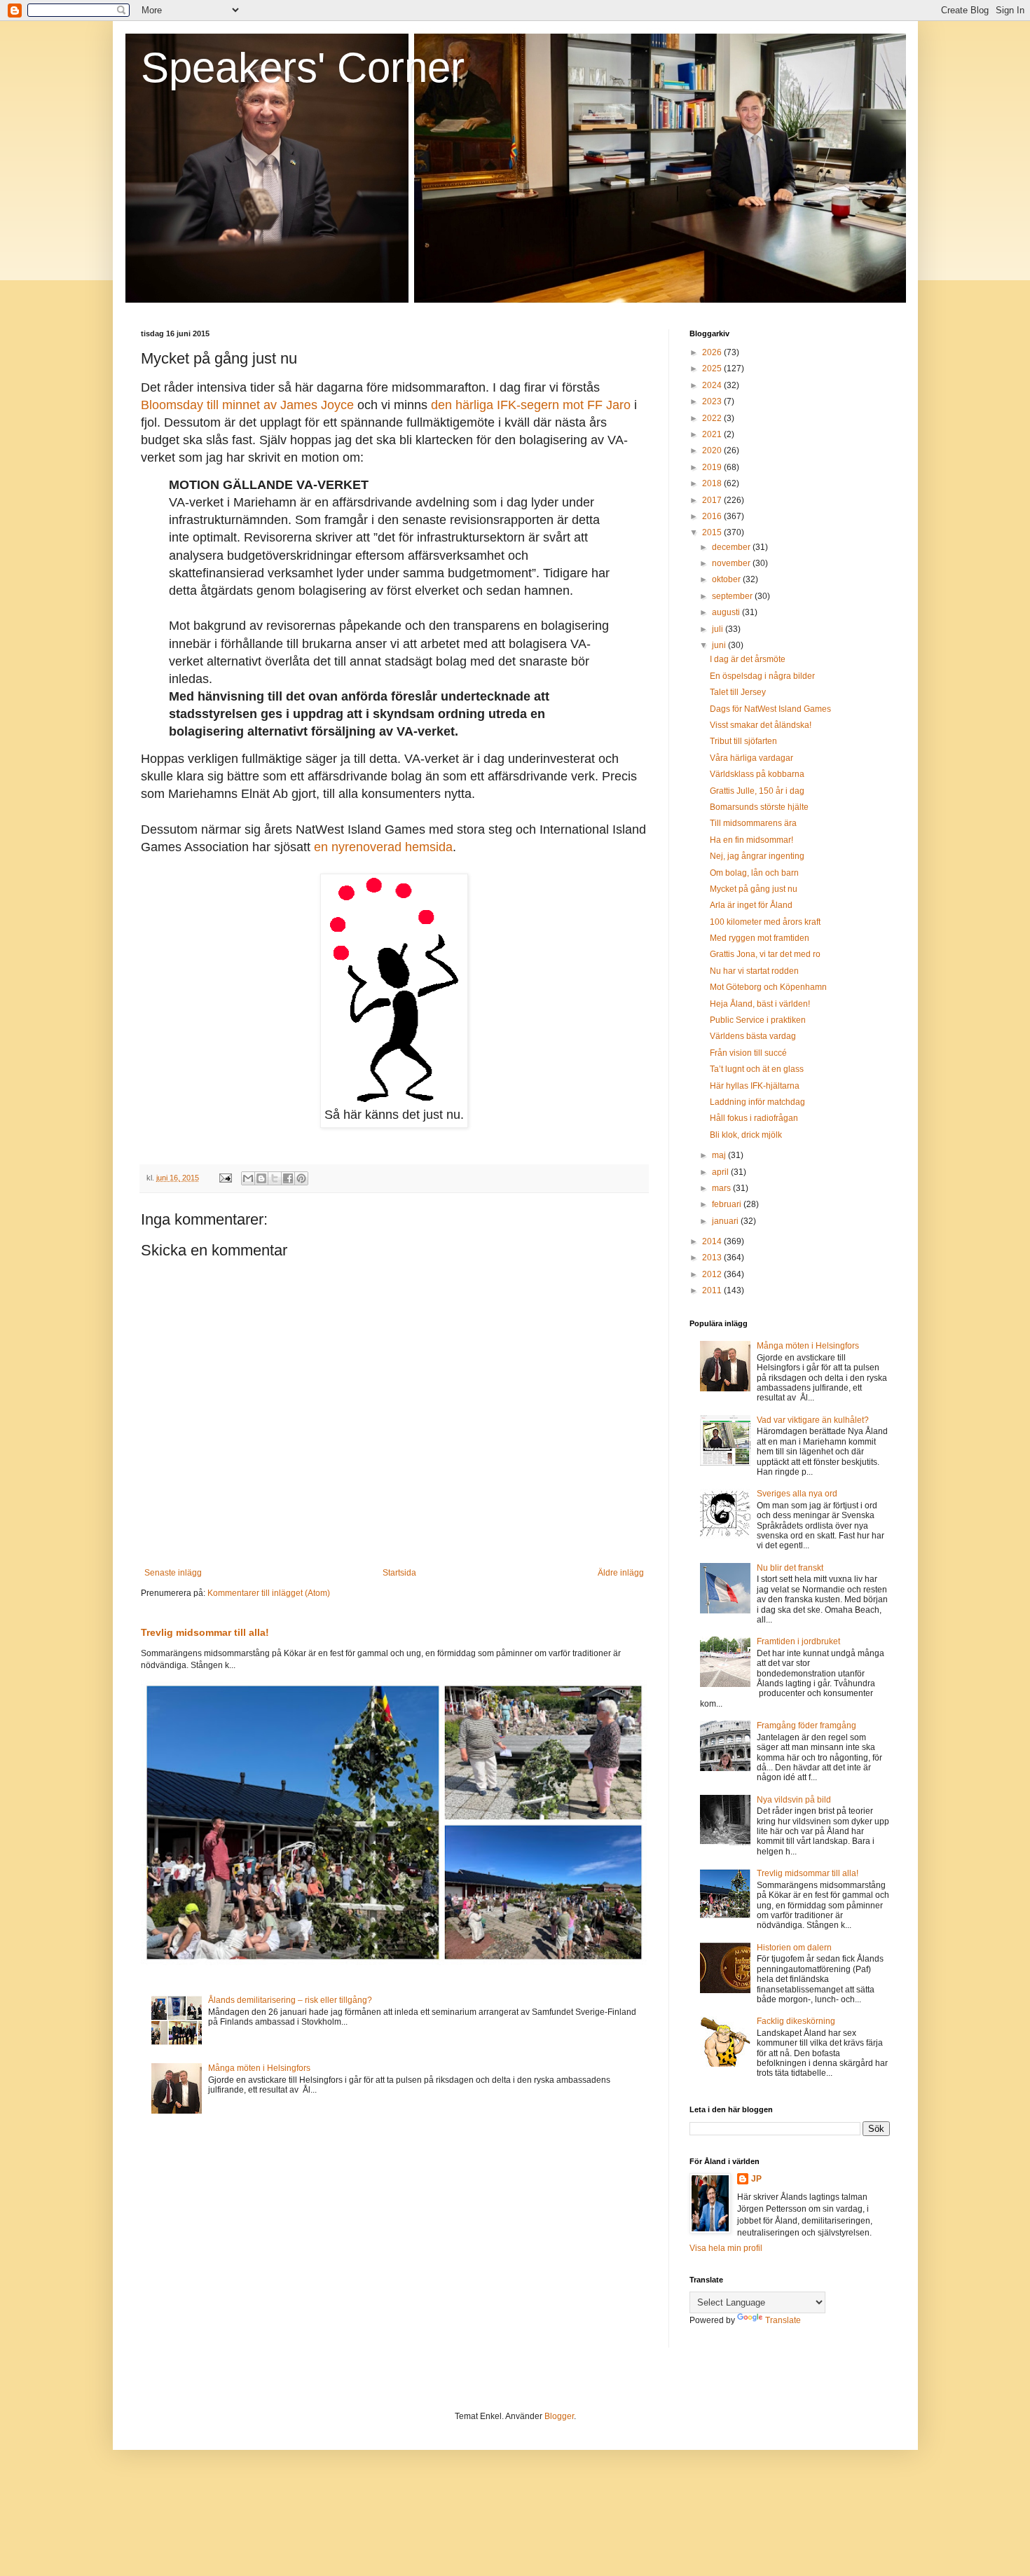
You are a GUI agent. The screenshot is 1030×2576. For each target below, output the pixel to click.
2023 (713, 401)
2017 (713, 500)
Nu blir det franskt (790, 1568)
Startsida (399, 1573)
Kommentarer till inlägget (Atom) (269, 1593)
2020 (713, 450)
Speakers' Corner (303, 68)
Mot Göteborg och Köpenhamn (768, 987)
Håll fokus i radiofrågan (754, 1118)
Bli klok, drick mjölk (746, 1135)
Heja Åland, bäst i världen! (760, 1004)
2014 (713, 1241)
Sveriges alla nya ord (797, 1494)
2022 (713, 418)
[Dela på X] (275, 1178)
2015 (713, 532)
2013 (713, 1258)
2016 (713, 516)
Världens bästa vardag (753, 1036)
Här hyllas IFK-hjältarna (755, 1086)
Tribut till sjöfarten (743, 741)
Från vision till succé (748, 1053)
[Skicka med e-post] (248, 1178)
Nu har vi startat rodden (754, 971)
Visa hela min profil (726, 2248)
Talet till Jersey (738, 692)
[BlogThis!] (261, 1178)
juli (719, 629)
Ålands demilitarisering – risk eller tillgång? (290, 2000)
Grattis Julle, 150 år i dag (757, 791)
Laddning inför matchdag (757, 1102)
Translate (783, 2320)
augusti (727, 612)
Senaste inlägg (173, 1573)
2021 (713, 434)
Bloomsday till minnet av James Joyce (247, 405)
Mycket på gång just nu (754, 889)
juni (720, 645)
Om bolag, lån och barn (754, 873)
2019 (713, 467)
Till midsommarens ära (753, 823)
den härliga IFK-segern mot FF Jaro (531, 405)
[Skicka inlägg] (225, 1178)
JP (756, 2179)
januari (726, 1221)
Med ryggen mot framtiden (760, 938)
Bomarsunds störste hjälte (759, 807)
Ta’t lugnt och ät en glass (757, 1069)
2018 (713, 483)
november (732, 563)
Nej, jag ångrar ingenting (757, 856)
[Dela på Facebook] (288, 1178)
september (733, 596)
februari (728, 1204)
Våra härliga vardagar (751, 758)
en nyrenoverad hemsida (383, 847)
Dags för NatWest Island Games (770, 709)
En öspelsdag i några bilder (762, 676)
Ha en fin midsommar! (751, 840)
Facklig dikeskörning (796, 2021)
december (732, 547)
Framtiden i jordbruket (798, 1641)
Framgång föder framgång (806, 1726)
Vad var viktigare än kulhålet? (813, 1420)
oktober (727, 579)
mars (722, 1188)
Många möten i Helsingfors (259, 2068)
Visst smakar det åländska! (761, 725)
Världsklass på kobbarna (757, 774)
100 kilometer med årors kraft (765, 922)
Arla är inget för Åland (751, 905)
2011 (713, 1290)
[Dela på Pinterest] (301, 1178)
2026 (713, 352)
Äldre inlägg (621, 1573)
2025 (713, 369)
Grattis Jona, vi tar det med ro (765, 954)
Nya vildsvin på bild (794, 1800)
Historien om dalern (794, 1948)
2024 (713, 385)
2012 (713, 1274)
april (721, 1172)
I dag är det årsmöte (748, 659)
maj (720, 1155)
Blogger (559, 2416)
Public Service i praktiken (758, 1020)
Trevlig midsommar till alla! (205, 1632)
